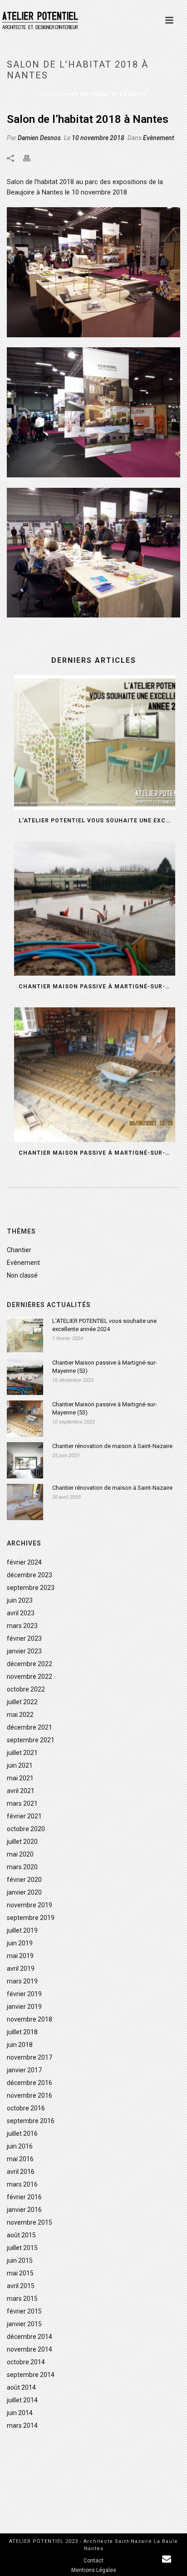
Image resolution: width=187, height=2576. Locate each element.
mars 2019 (22, 1981)
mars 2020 (22, 1867)
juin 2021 (20, 1765)
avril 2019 (21, 1968)
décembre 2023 (30, 1575)
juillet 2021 (22, 1753)
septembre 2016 (31, 2121)
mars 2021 (22, 1803)
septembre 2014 (31, 2375)
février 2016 (24, 2197)
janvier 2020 (24, 1892)
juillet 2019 (22, 1930)
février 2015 (24, 2311)
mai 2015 (20, 2273)
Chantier (19, 1250)
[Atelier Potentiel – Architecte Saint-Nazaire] (45, 20)
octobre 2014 (26, 2362)
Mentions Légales (94, 2570)
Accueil (50, 94)
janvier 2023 (24, 1651)
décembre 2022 (30, 1664)
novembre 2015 (30, 2222)
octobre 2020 (26, 1829)
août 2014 (21, 2387)
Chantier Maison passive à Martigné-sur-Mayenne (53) (97, 987)
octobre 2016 (26, 2108)
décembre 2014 (30, 2337)
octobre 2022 (26, 1689)
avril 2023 (21, 1613)
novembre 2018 (30, 2019)
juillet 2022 (22, 1702)
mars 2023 (22, 1626)
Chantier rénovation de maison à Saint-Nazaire (112, 1446)
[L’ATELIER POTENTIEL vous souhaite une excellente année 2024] (95, 742)
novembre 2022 (30, 1677)
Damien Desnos (39, 138)
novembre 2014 (30, 2349)
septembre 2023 (31, 1588)
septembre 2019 (31, 1918)
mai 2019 (20, 1956)
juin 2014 (20, 2413)
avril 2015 (21, 2286)
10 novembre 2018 (98, 138)
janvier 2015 (24, 2324)
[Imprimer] (31, 158)
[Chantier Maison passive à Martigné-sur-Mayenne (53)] (95, 909)
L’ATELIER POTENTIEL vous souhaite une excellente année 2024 (97, 821)
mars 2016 (22, 2184)
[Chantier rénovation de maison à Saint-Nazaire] (25, 1460)
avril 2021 (21, 1791)
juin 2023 (20, 1600)
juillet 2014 (22, 2400)
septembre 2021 (31, 1740)
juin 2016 (20, 2146)
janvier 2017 (24, 2070)
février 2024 (24, 1562)
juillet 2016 (22, 2134)
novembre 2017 (30, 2057)
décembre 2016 (30, 2083)
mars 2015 (22, 2299)
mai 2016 (20, 2159)
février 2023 (24, 1638)
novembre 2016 (30, 2095)
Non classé (22, 1275)
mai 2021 (20, 1778)
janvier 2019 (24, 2007)
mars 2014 (22, 2425)
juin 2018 (20, 2045)
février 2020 (24, 1880)
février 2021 (24, 1816)
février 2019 (24, 1994)
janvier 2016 (24, 2210)
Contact (93, 2561)
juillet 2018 (22, 2032)
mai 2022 (20, 1715)
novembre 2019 (30, 1905)
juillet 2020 (22, 1842)
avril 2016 (21, 2172)
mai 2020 (20, 1854)
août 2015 (21, 2235)
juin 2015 (20, 2260)
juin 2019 (20, 1943)
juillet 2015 (22, 2248)
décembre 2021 (30, 1727)
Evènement (159, 138)
